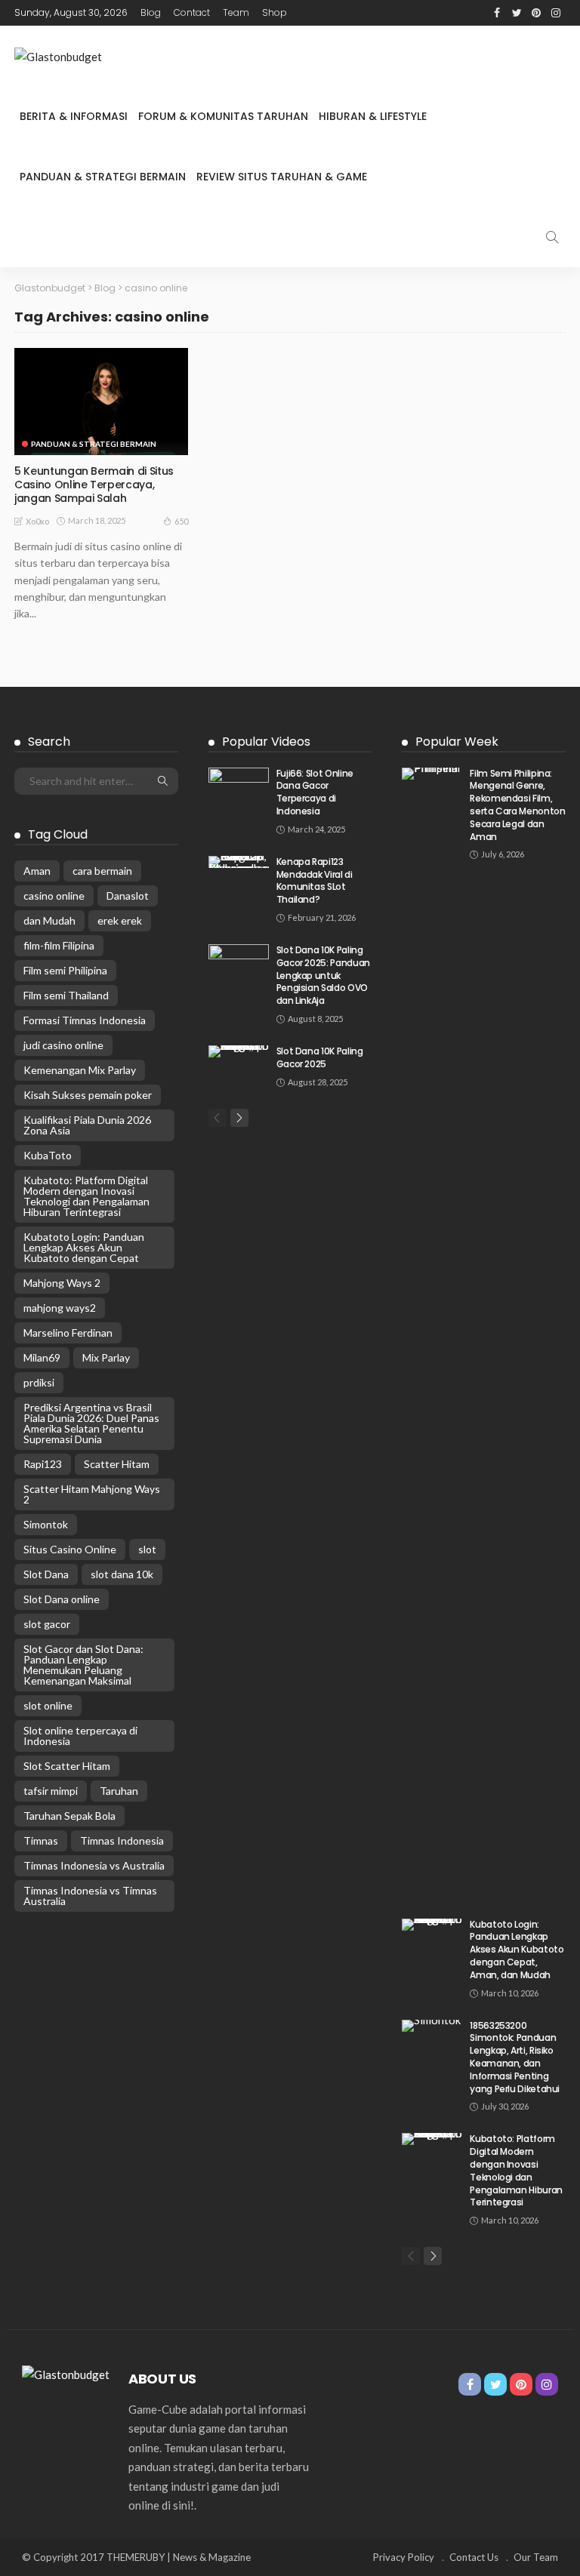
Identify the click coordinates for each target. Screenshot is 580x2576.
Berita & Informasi (74, 116)
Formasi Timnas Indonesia (85, 1020)
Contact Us (474, 2557)
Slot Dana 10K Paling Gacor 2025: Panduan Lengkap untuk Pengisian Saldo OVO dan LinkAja (323, 975)
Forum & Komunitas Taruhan (223, 116)
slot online (48, 1705)
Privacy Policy (404, 2557)
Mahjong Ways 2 (62, 1283)
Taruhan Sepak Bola (69, 1816)
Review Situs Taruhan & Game (282, 177)
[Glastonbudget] (58, 56)
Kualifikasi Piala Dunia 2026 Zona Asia (87, 1125)
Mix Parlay (106, 1357)
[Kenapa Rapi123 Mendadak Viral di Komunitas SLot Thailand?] (239, 862)
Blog (151, 12)
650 (181, 521)
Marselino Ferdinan (68, 1333)
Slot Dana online (62, 1599)
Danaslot (128, 896)
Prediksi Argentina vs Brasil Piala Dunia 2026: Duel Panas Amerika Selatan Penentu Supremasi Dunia (91, 1423)
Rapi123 (43, 1464)
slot (147, 1549)
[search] (552, 237)
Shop (275, 12)
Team (236, 12)
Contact (192, 12)
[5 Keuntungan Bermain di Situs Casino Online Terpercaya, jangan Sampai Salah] (101, 402)
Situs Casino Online (70, 1549)
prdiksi (39, 1382)
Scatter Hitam (117, 1464)
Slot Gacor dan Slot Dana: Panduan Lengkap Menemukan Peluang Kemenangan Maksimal (83, 1665)
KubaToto (48, 1155)
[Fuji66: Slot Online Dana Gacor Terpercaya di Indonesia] (239, 787)
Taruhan (119, 1791)
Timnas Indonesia (122, 1840)
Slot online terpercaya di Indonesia (80, 1736)
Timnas (41, 1840)
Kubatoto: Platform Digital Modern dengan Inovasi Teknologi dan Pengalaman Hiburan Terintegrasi (86, 1196)
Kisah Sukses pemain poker (88, 1095)
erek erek (120, 920)
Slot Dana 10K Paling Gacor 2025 (320, 1057)
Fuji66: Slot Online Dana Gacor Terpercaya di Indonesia (315, 792)
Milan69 (42, 1357)
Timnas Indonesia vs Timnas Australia (90, 1896)
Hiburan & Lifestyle (373, 116)
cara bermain (102, 871)
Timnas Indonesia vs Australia (94, 1865)
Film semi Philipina (65, 970)
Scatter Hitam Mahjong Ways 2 (92, 1494)
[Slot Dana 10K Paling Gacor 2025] (239, 1051)
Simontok (46, 1524)
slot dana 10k (122, 1574)
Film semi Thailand (66, 995)
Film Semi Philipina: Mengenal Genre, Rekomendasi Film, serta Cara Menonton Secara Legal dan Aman (517, 805)
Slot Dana (46, 1574)
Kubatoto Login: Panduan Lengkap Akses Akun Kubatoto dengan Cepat (84, 1247)
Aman (37, 871)
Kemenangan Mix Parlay (80, 1070)
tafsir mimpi (51, 1791)
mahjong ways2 (60, 1308)
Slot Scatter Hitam (67, 1766)
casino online (54, 896)
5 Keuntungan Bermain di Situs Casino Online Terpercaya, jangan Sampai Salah (94, 485)
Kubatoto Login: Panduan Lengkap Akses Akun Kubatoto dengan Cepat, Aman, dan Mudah (517, 1950)
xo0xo (37, 521)
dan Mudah (49, 920)
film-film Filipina (59, 945)
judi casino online (63, 1045)
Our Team (536, 2557)
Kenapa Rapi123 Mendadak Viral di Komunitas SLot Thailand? (315, 880)
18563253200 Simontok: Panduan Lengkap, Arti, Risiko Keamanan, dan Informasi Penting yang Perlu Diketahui (515, 2057)
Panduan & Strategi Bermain (103, 177)
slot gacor (47, 1624)
